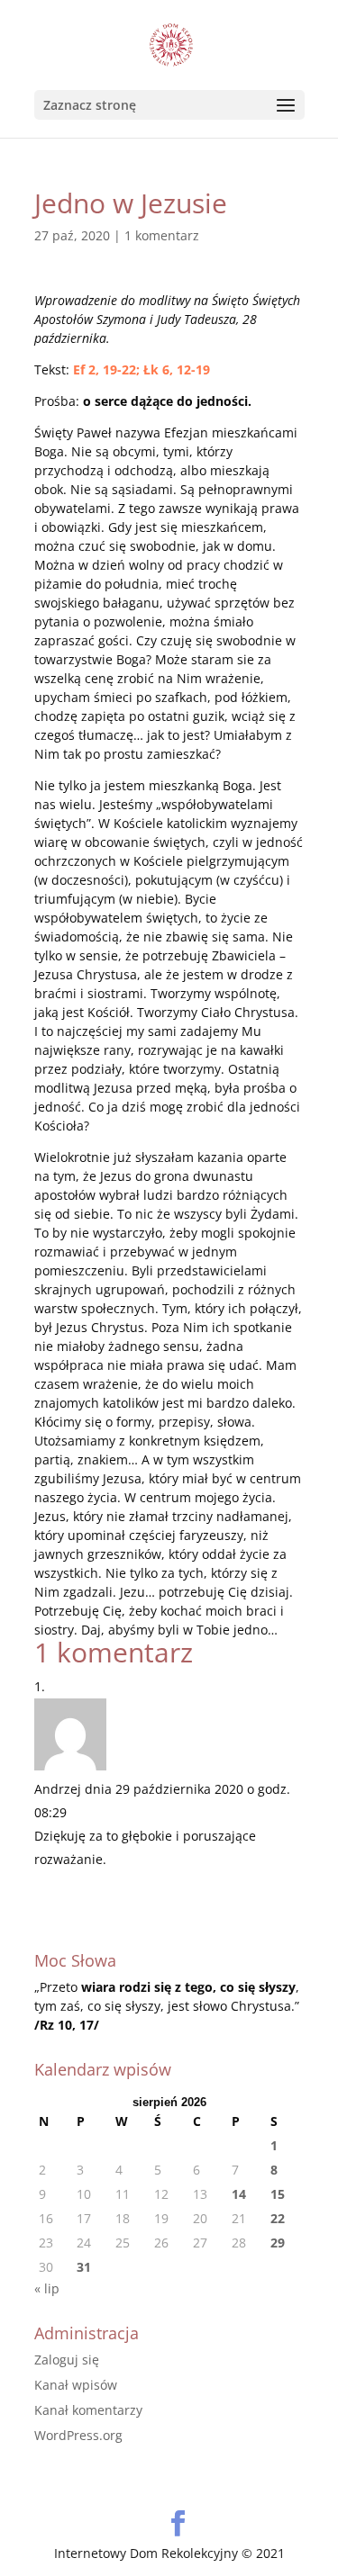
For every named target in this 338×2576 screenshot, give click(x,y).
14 (239, 2194)
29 (278, 2243)
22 (278, 2218)
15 (278, 2194)
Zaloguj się (67, 2360)
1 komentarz (162, 235)
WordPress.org (78, 2435)
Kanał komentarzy (88, 2410)
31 (84, 2267)
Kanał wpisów (76, 2385)
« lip (47, 2288)
